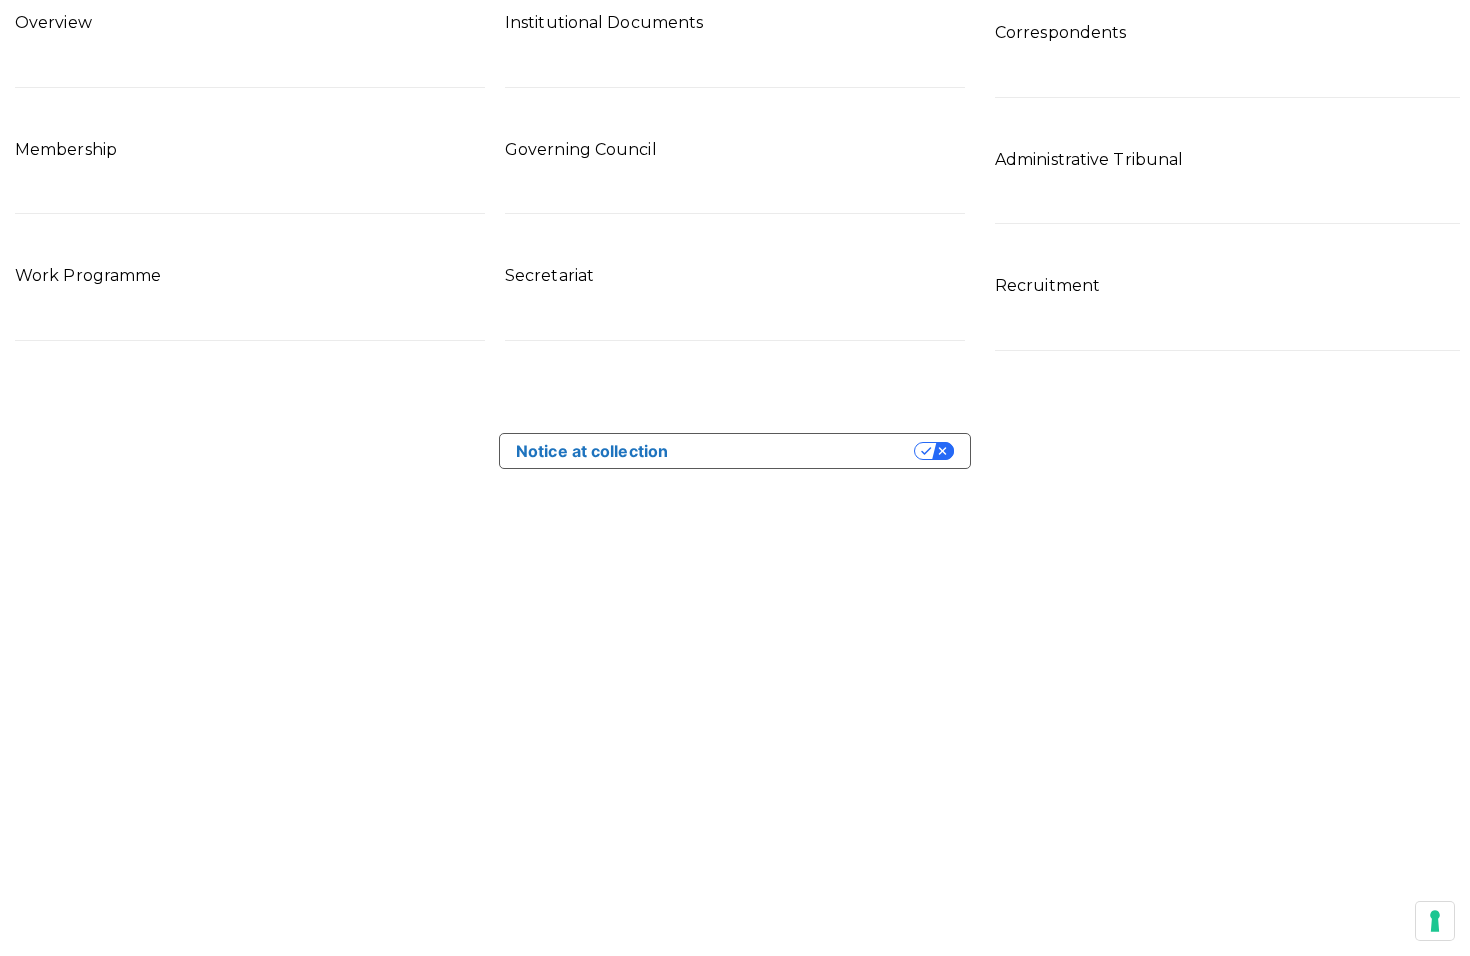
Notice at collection (592, 451)
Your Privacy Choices (801, 451)
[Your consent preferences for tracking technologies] (1435, 921)
